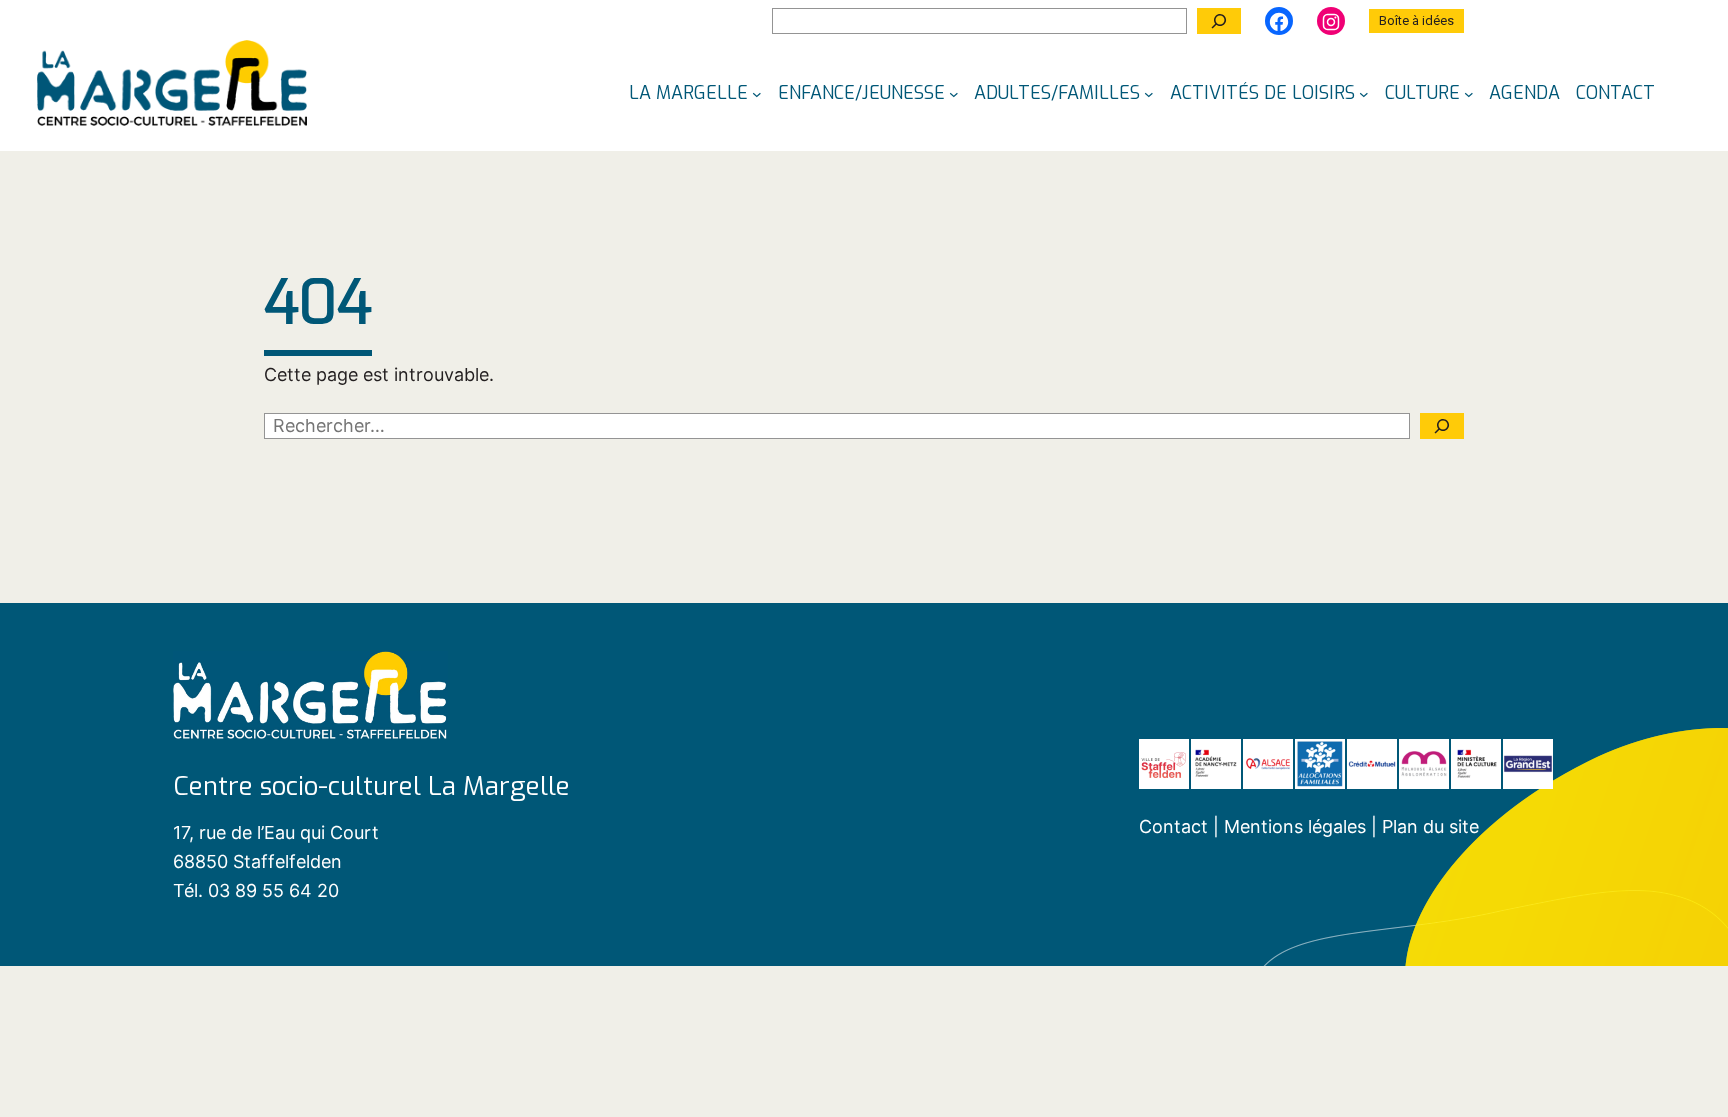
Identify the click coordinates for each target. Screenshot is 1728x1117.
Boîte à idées (1416, 20)
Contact (1173, 826)
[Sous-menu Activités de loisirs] (1364, 93)
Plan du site (1430, 826)
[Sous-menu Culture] (1469, 93)
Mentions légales (1297, 826)
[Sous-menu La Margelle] (757, 93)
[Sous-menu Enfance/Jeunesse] (954, 93)
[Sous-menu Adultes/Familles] (1149, 93)
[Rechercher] (1219, 21)
